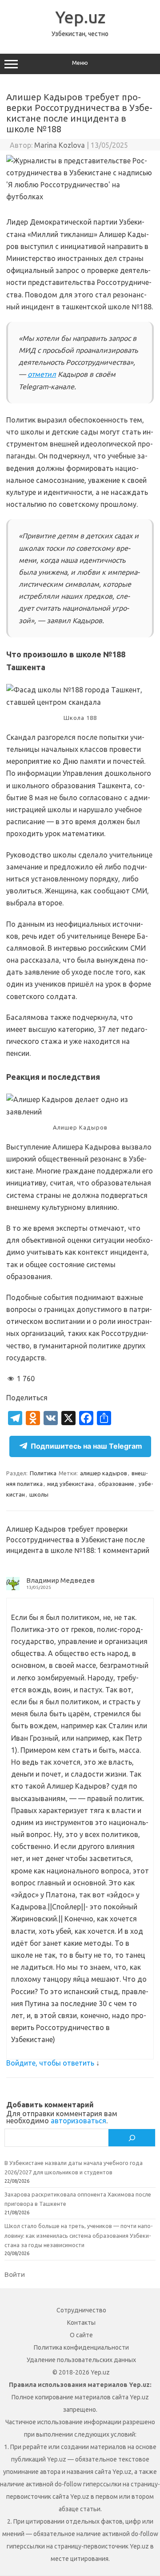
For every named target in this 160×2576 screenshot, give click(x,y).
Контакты (81, 2323)
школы (39, 1494)
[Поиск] (132, 2137)
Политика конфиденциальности (81, 2347)
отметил (42, 374)
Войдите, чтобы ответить (50, 2063)
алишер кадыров (104, 1473)
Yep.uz (80, 17)
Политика (43, 1473)
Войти (15, 2274)
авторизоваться (78, 2121)
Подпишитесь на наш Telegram (86, 1446)
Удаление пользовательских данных (81, 2360)
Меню (80, 63)
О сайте (81, 2335)
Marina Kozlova (60, 145)
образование (116, 1484)
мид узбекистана (70, 1484)
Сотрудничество (81, 2310)
